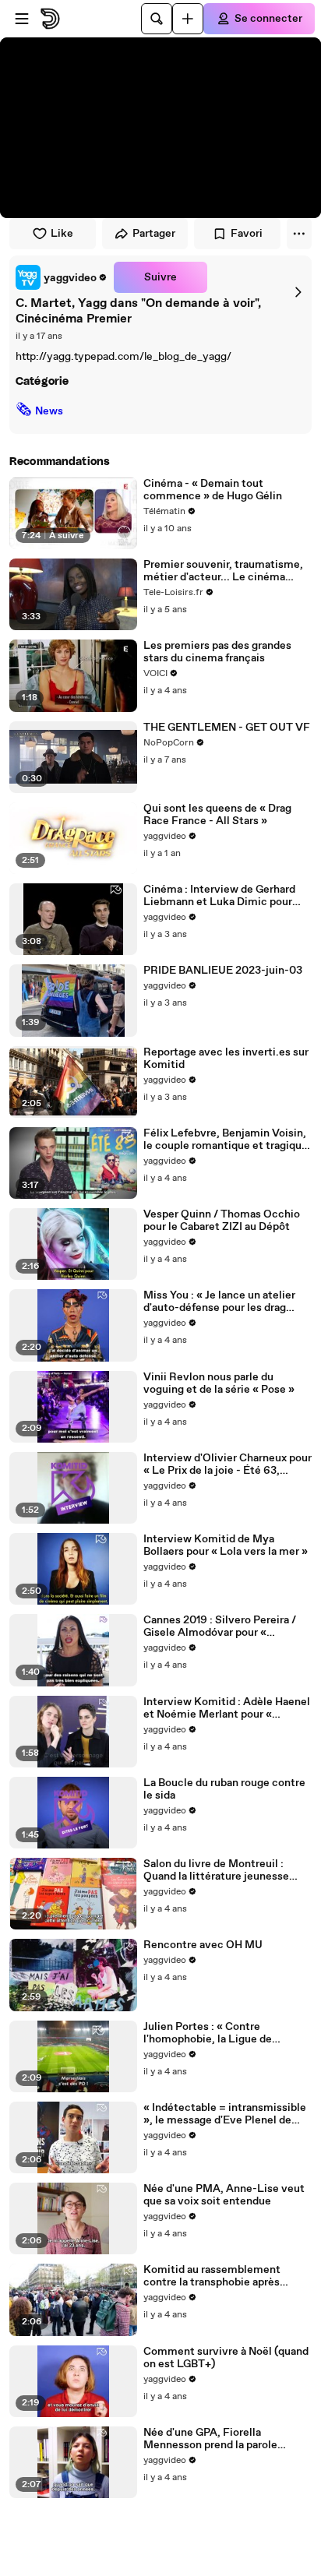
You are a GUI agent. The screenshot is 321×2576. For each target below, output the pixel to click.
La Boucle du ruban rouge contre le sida (224, 1789)
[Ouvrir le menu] (22, 19)
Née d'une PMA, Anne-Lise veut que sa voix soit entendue (224, 2195)
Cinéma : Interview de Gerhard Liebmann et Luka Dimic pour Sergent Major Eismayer (219, 896)
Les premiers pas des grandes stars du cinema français (217, 652)
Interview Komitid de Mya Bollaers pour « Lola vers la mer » (226, 1545)
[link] (62, 277)
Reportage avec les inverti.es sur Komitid (226, 1059)
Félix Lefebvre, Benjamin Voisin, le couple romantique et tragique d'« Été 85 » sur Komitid (226, 1140)
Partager (154, 234)
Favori (247, 234)
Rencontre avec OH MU (203, 1945)
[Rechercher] (157, 19)
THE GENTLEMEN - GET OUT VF (227, 728)
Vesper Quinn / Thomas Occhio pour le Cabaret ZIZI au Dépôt (222, 1221)
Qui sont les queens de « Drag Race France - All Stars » (217, 815)
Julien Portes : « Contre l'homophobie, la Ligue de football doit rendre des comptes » (226, 2033)
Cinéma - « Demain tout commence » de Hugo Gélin (213, 490)
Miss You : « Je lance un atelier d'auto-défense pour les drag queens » (219, 1302)
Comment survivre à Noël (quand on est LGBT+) (226, 2358)
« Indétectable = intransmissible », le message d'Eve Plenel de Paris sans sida (225, 2114)
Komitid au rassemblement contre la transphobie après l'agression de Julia (212, 2276)
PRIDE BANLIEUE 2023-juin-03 (223, 971)
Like (62, 234)
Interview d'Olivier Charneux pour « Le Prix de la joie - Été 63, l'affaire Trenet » (228, 1464)
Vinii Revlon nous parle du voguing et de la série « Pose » (219, 1383)
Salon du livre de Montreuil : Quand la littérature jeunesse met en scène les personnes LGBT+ (216, 1870)
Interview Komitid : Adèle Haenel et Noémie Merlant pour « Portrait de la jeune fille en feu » (227, 1708)
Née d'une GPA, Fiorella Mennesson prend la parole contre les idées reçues (210, 2439)
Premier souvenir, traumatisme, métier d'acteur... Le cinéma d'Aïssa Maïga (223, 571)
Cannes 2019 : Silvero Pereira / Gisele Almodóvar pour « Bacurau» (220, 1626)
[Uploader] (188, 19)
